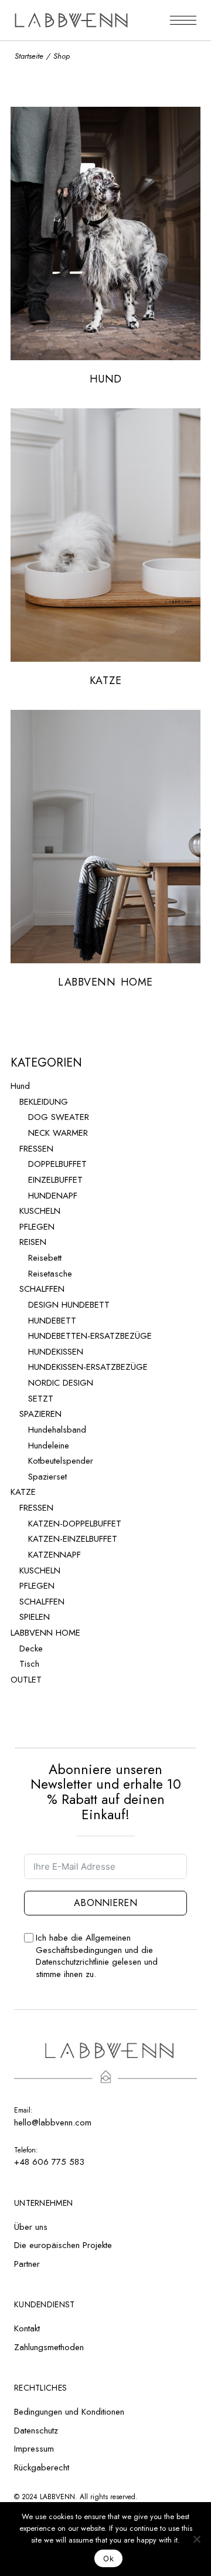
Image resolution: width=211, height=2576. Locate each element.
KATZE (23, 1492)
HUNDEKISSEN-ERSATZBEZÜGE (88, 1367)
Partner (27, 2264)
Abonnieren (105, 1903)
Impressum (34, 2449)
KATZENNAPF (55, 1555)
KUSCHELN (40, 1211)
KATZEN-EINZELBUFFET (73, 1539)
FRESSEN (36, 1149)
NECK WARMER (58, 1133)
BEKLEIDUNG (44, 1102)
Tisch (29, 1664)
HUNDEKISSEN (56, 1352)
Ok (108, 2558)
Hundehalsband (57, 1430)
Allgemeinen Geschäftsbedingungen (83, 1944)
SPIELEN (35, 1617)
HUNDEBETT (52, 1321)
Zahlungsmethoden (49, 2347)
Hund (20, 1086)
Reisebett (45, 1258)
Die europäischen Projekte (63, 2245)
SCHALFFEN (42, 1289)
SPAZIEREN (40, 1414)
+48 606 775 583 (49, 2162)
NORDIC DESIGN (61, 1383)
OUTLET (26, 1680)
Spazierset (47, 1477)
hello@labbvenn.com (53, 2123)
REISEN (33, 1242)
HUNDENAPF (53, 1196)
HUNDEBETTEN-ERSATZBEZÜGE (90, 1336)
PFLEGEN (37, 1227)
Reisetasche (50, 1274)
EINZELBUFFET (55, 1180)
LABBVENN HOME (45, 1633)
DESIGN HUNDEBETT (69, 1305)
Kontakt (27, 2328)
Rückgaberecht (42, 2467)
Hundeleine (49, 1446)
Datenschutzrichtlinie (72, 1962)
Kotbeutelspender (61, 1461)
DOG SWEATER (59, 1117)
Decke (31, 1648)
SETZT (41, 1399)
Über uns (31, 2227)
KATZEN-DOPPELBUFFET (75, 1524)
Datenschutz (36, 2431)
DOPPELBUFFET (57, 1164)
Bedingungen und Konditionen (69, 2412)
